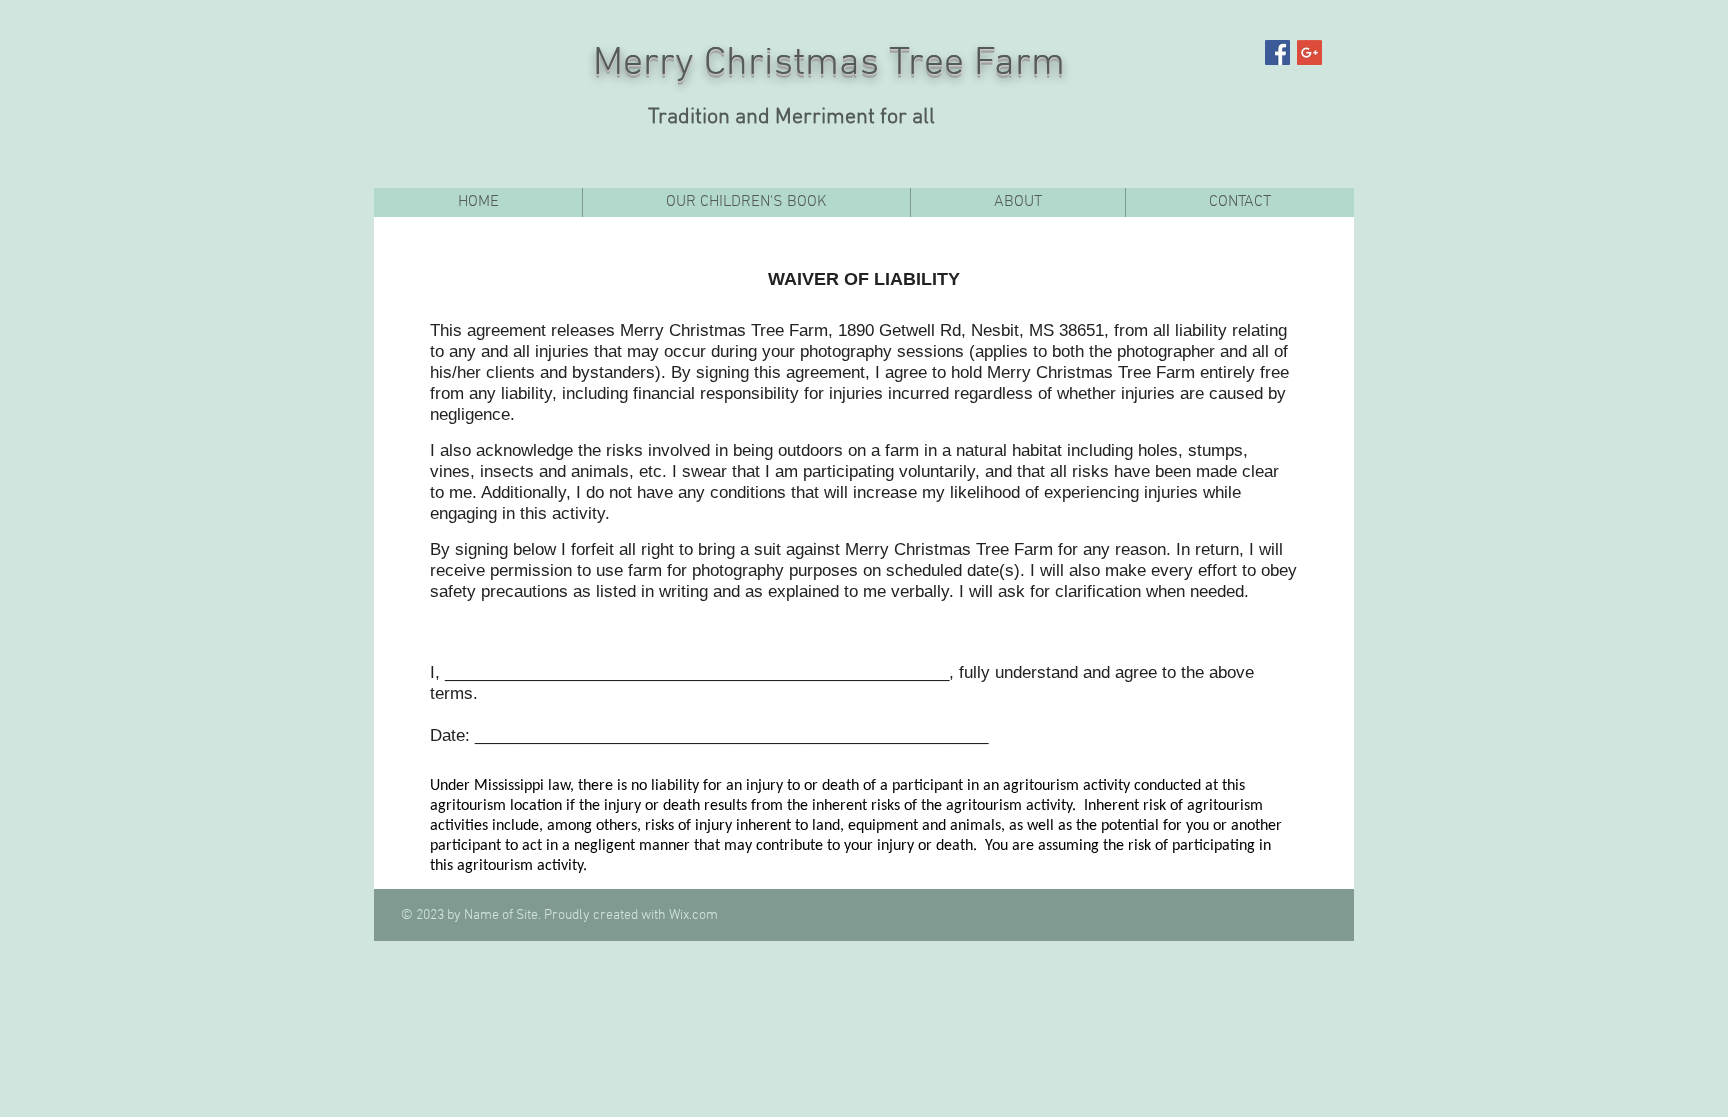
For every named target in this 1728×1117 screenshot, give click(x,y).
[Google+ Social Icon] (1309, 52)
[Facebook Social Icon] (1277, 52)
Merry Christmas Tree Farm (829, 64)
